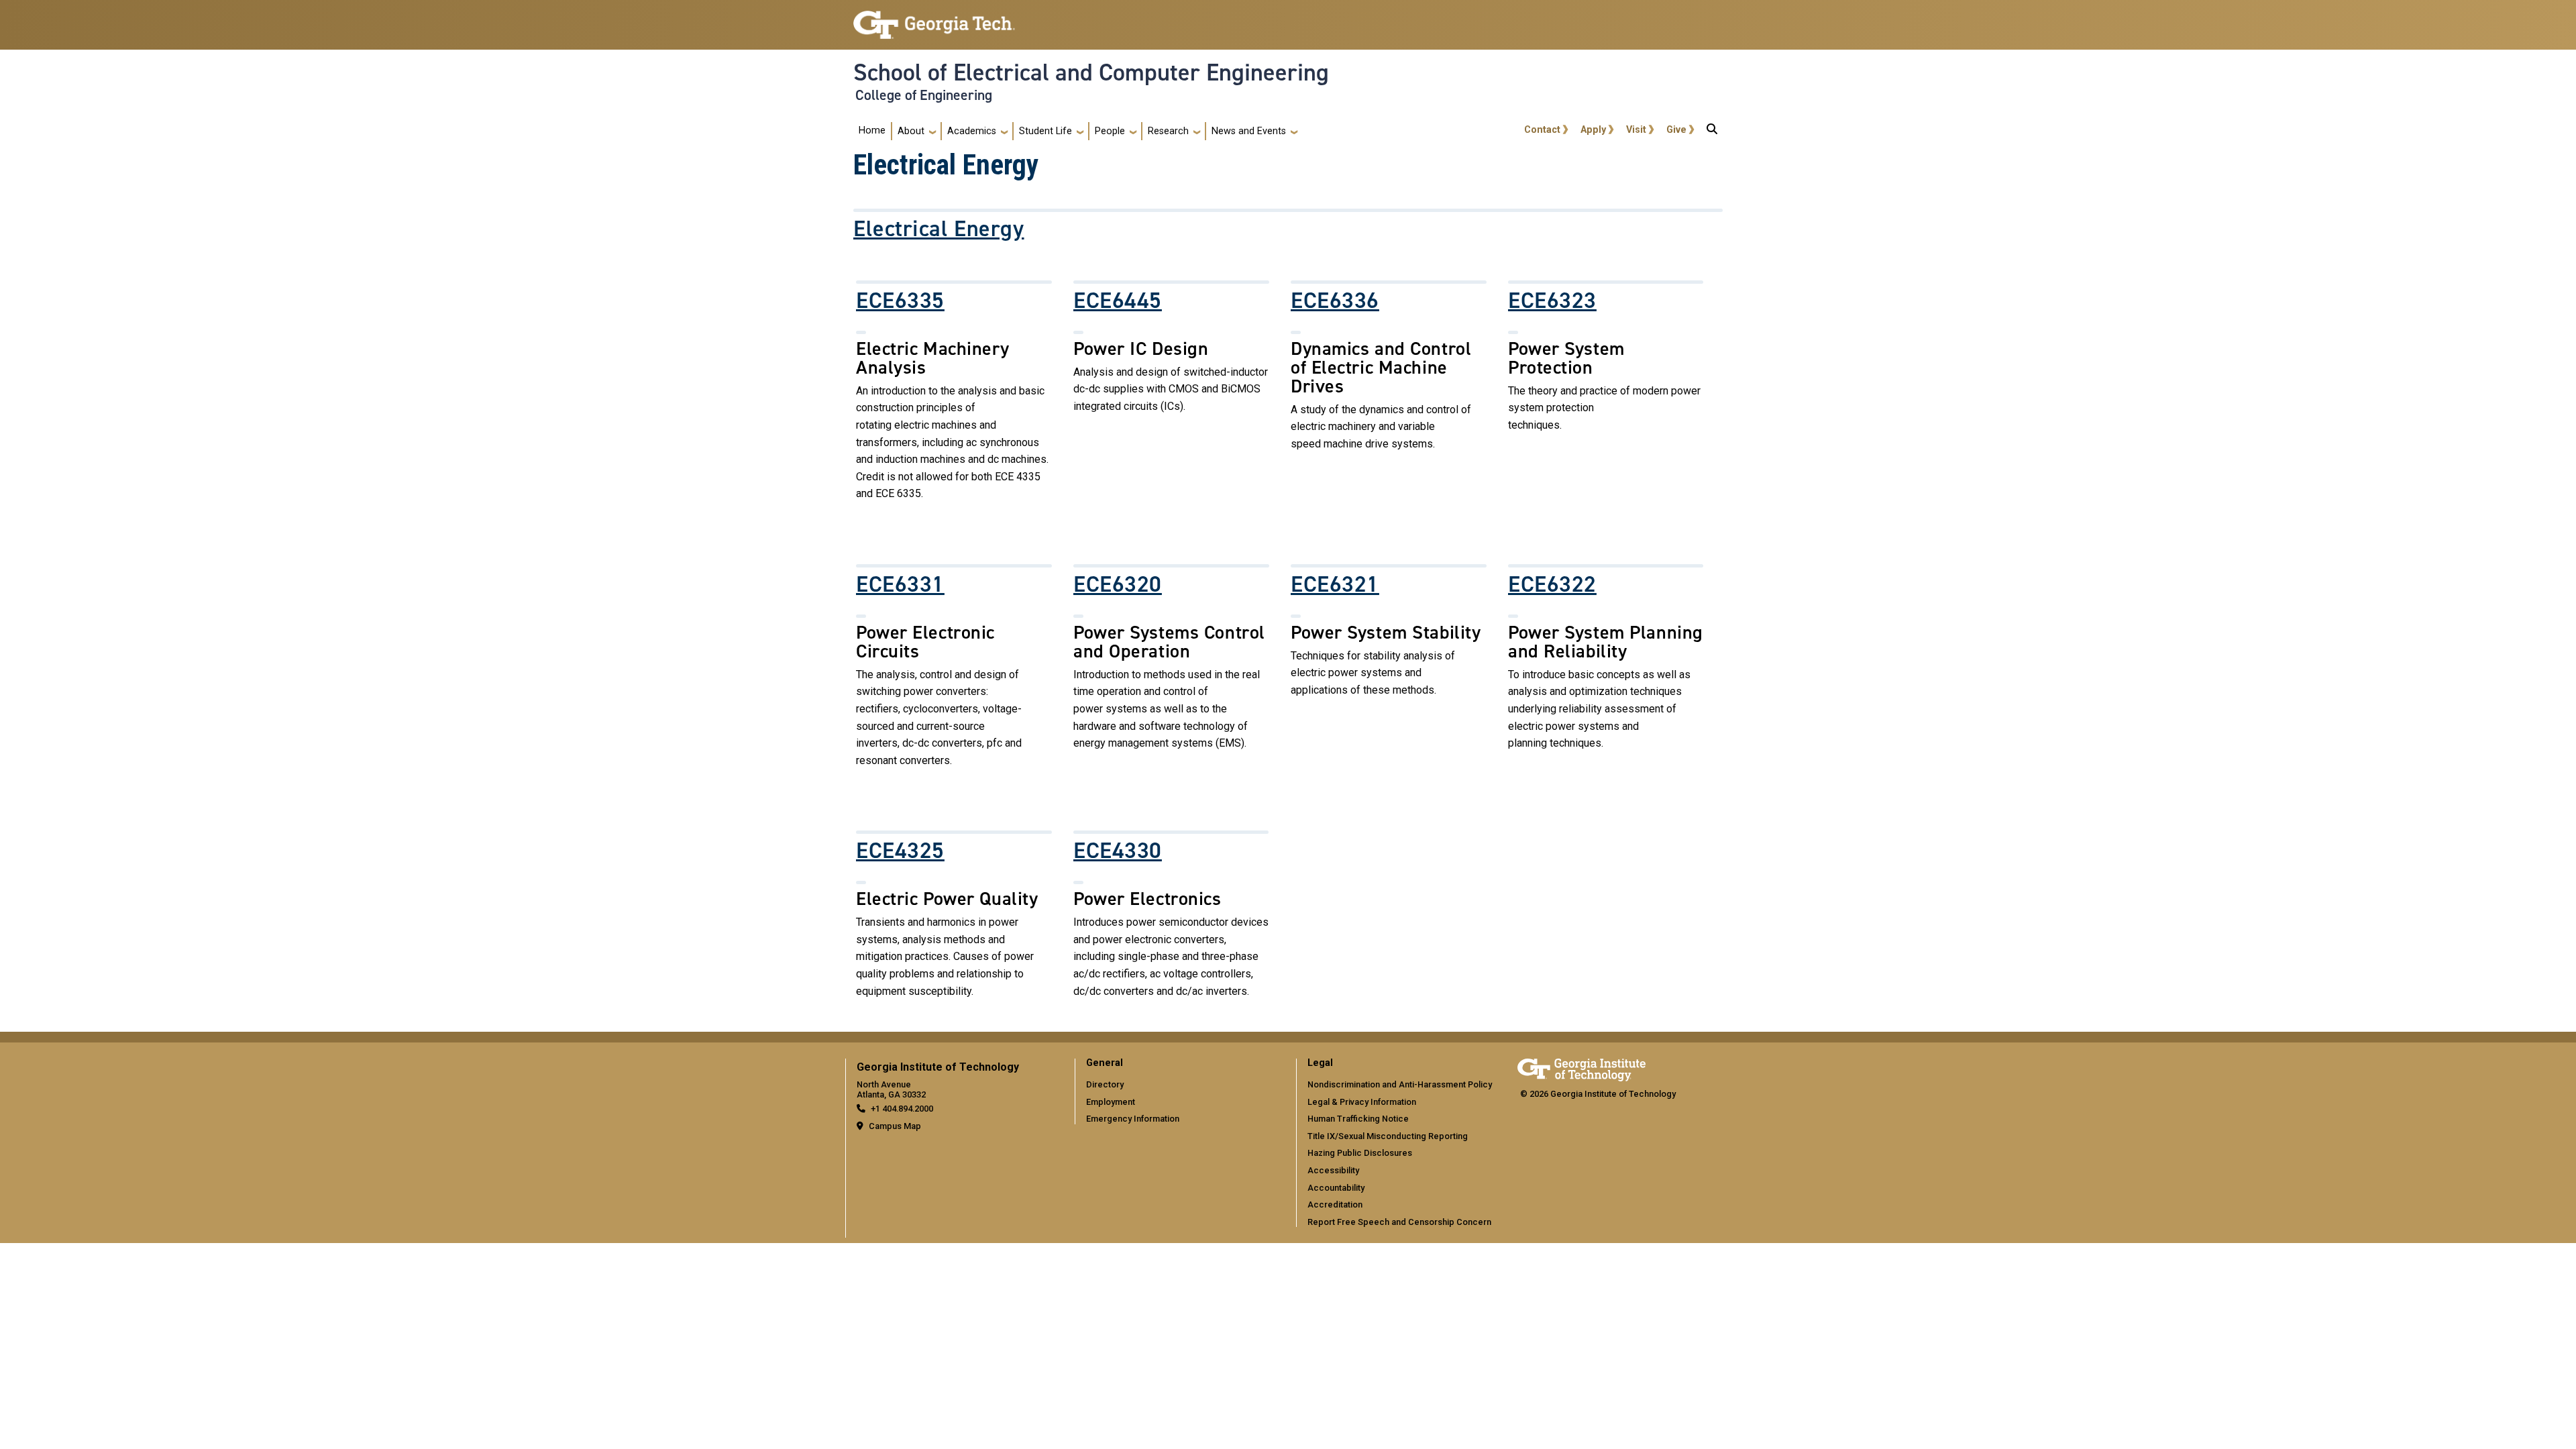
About (911, 131)
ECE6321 (1335, 584)
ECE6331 (900, 584)
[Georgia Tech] (1581, 1068)
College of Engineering (924, 95)
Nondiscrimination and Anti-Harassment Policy (1400, 1084)
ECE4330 (1118, 851)
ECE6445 (1118, 301)
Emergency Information (1133, 1119)
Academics (972, 131)
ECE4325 (900, 851)
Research (1168, 131)
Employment (1111, 1102)
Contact (1542, 130)
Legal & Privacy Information (1362, 1102)
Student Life (1045, 131)
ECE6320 (1118, 584)
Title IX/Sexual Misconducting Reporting (1388, 1136)
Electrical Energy (939, 229)
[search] (1712, 131)
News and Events (1249, 131)
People (1110, 131)
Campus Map (895, 1126)
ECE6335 (900, 301)
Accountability (1336, 1188)
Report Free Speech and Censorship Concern (1399, 1222)
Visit (1636, 130)
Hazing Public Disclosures (1360, 1153)
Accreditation (1335, 1204)
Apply (1593, 130)
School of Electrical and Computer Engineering (1091, 72)
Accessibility (1333, 1170)
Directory (1105, 1084)
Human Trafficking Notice (1358, 1119)
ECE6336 (1335, 301)
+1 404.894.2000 (902, 1109)
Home (872, 130)
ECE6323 (1552, 301)
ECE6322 (1552, 584)
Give (1676, 130)
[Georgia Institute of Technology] (934, 19)
